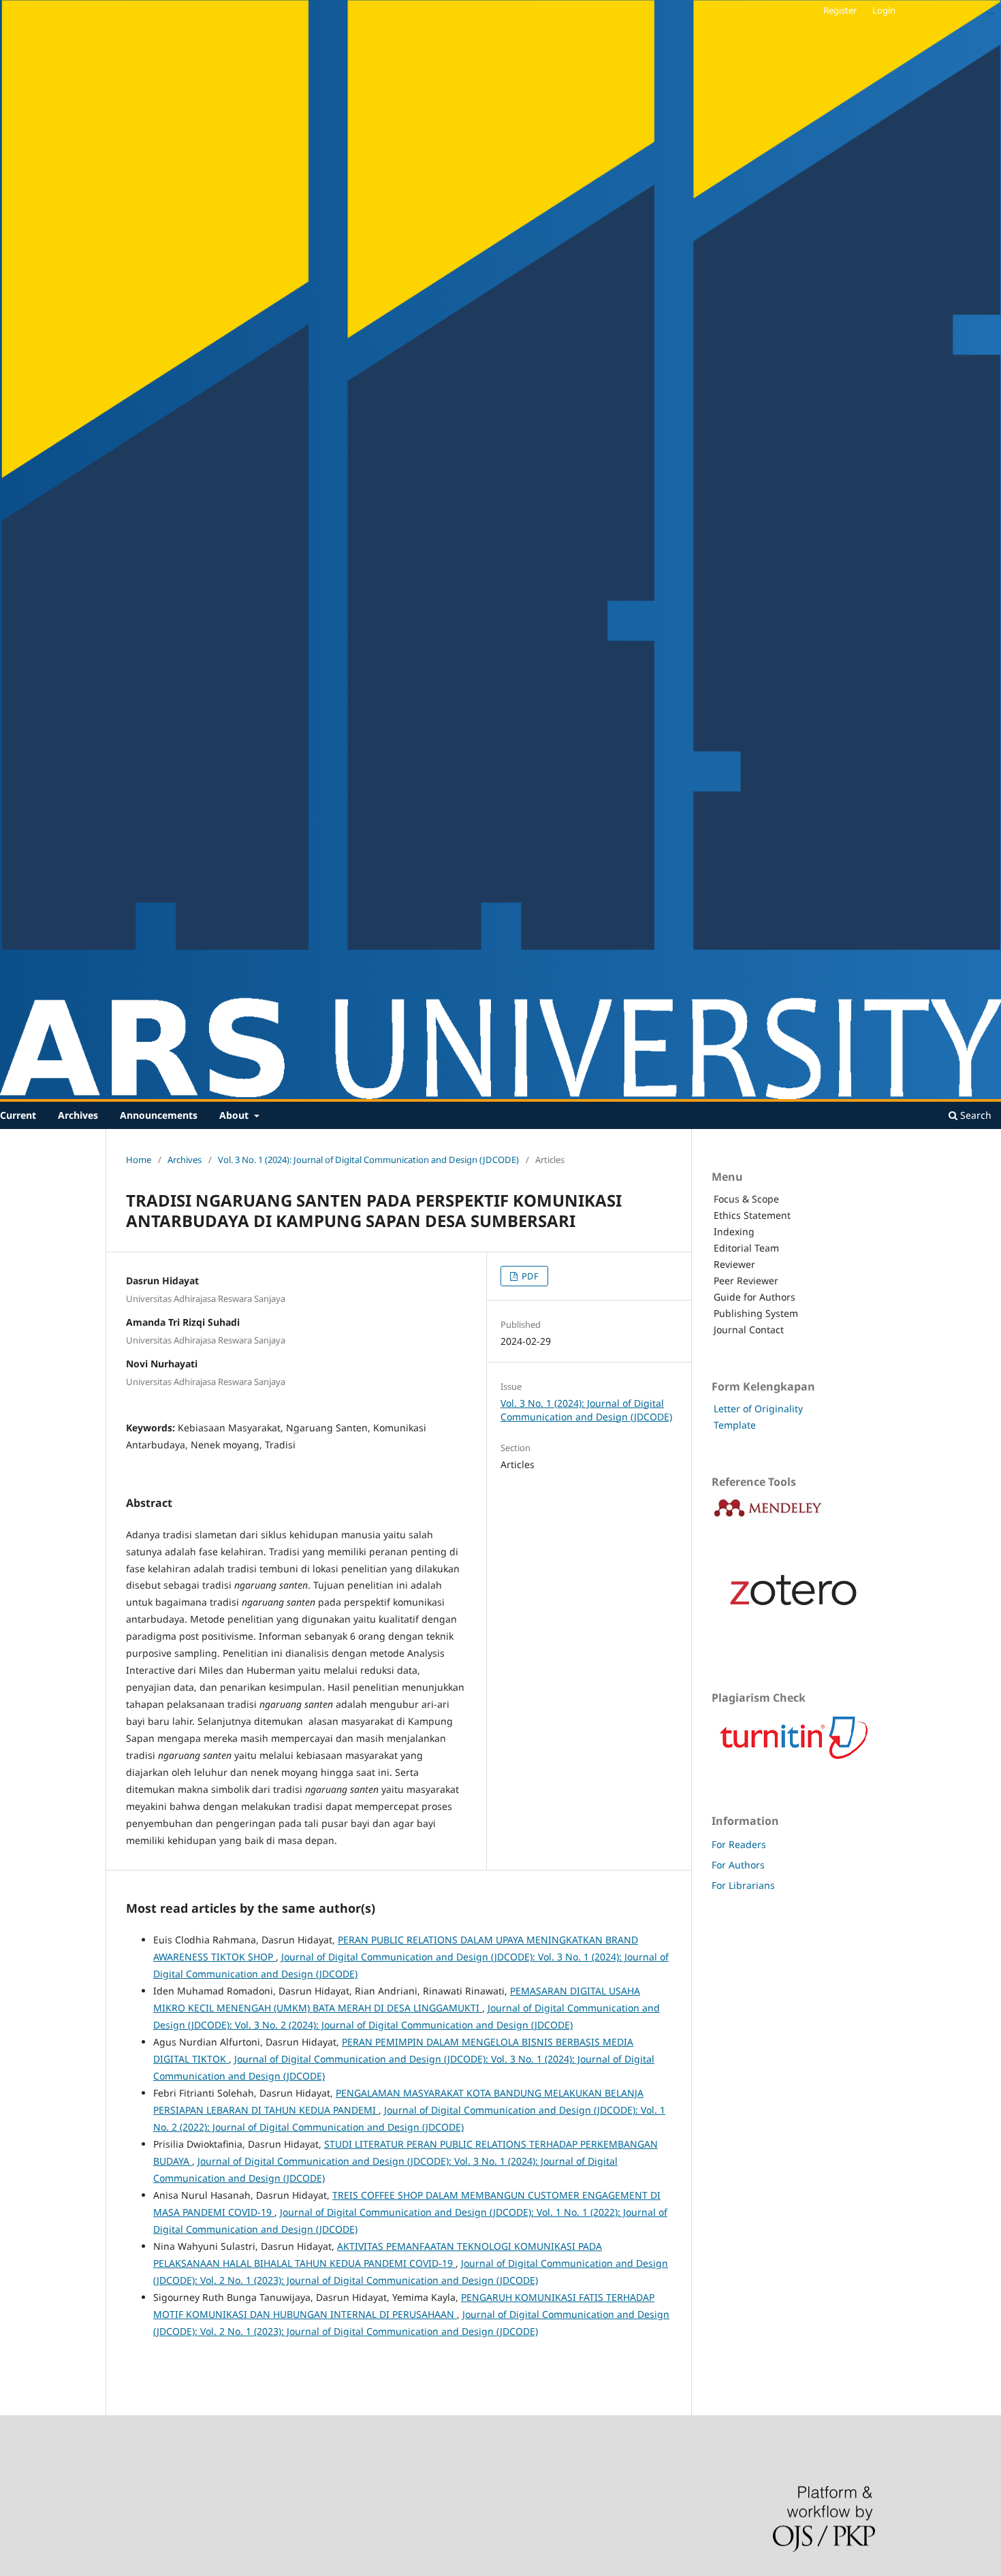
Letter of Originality (758, 1409)
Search (974, 1115)
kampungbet (991, 13)
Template (735, 1425)
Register (840, 10)
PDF (529, 1276)
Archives (78, 1115)
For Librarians (743, 1885)
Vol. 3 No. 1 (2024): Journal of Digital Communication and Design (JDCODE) (368, 1160)
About (235, 1115)
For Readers (739, 1844)
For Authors (738, 1865)
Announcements (159, 1115)
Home (139, 1160)
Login (884, 10)
